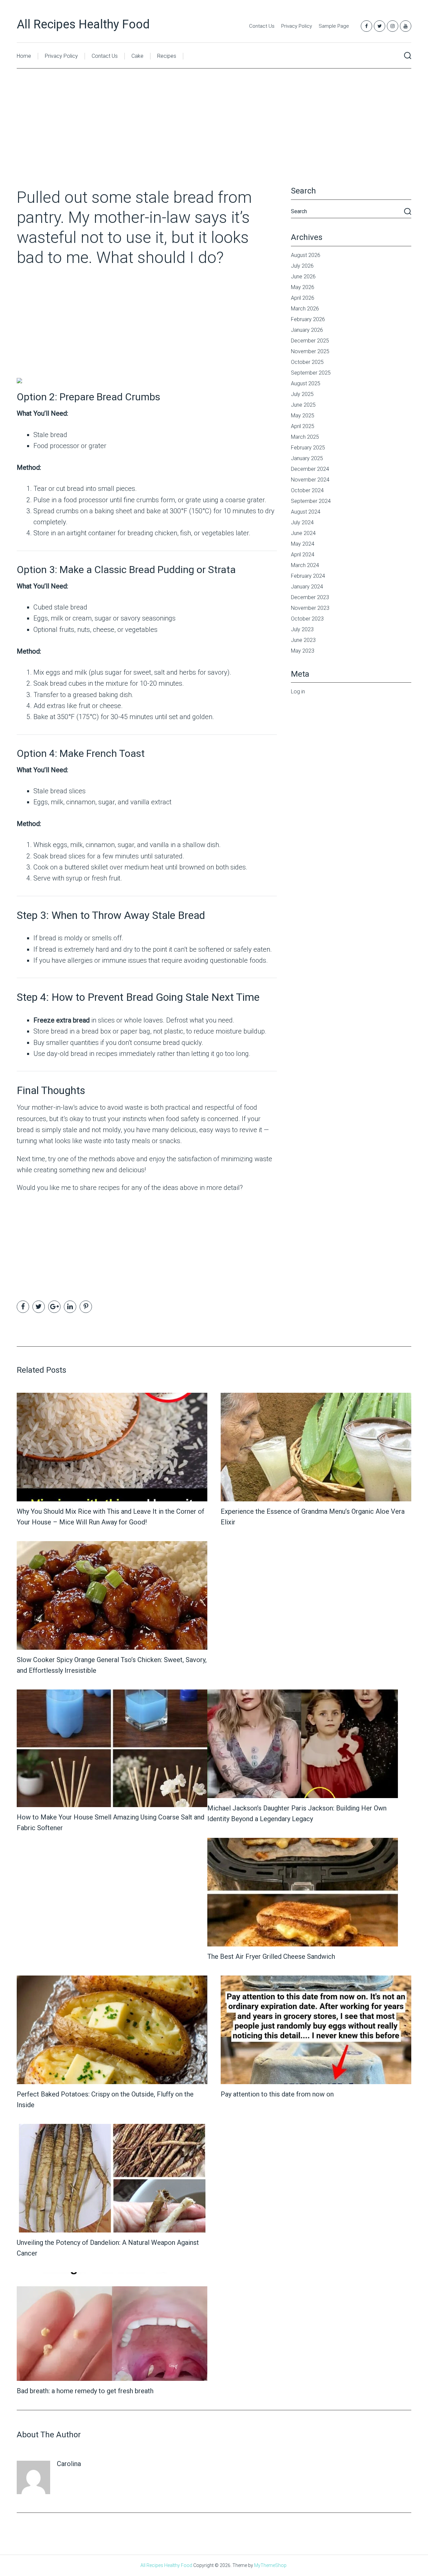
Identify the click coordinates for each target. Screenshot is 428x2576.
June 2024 (303, 533)
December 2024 (310, 469)
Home (24, 56)
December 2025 (310, 341)
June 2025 (303, 405)
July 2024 (302, 522)
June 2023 (303, 640)
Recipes (167, 56)
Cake (137, 56)
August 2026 (306, 255)
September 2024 (311, 501)
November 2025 (310, 351)
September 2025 (311, 373)
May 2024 (303, 544)
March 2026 (305, 309)
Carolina (69, 2464)
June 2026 (303, 277)
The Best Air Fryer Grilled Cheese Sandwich (271, 1956)
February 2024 (308, 576)
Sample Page (334, 26)
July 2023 (302, 629)
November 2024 (310, 480)
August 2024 (306, 512)
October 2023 (307, 619)
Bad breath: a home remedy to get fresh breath (85, 2391)
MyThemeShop (270, 2565)
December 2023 (310, 597)
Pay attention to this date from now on (277, 2094)
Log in (298, 692)
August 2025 (306, 383)
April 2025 (303, 426)
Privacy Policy (297, 26)
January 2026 (307, 330)
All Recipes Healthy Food (83, 24)
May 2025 (303, 416)
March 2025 (305, 437)
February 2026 (308, 319)
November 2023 (310, 608)
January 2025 (307, 458)
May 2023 (303, 651)
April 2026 (303, 298)
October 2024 (307, 490)
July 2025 (302, 394)
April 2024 (303, 555)
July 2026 (302, 266)
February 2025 (308, 448)
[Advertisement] (214, 138)
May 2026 (303, 287)
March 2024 (305, 565)
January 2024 (307, 587)
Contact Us (262, 26)
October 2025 (307, 362)
